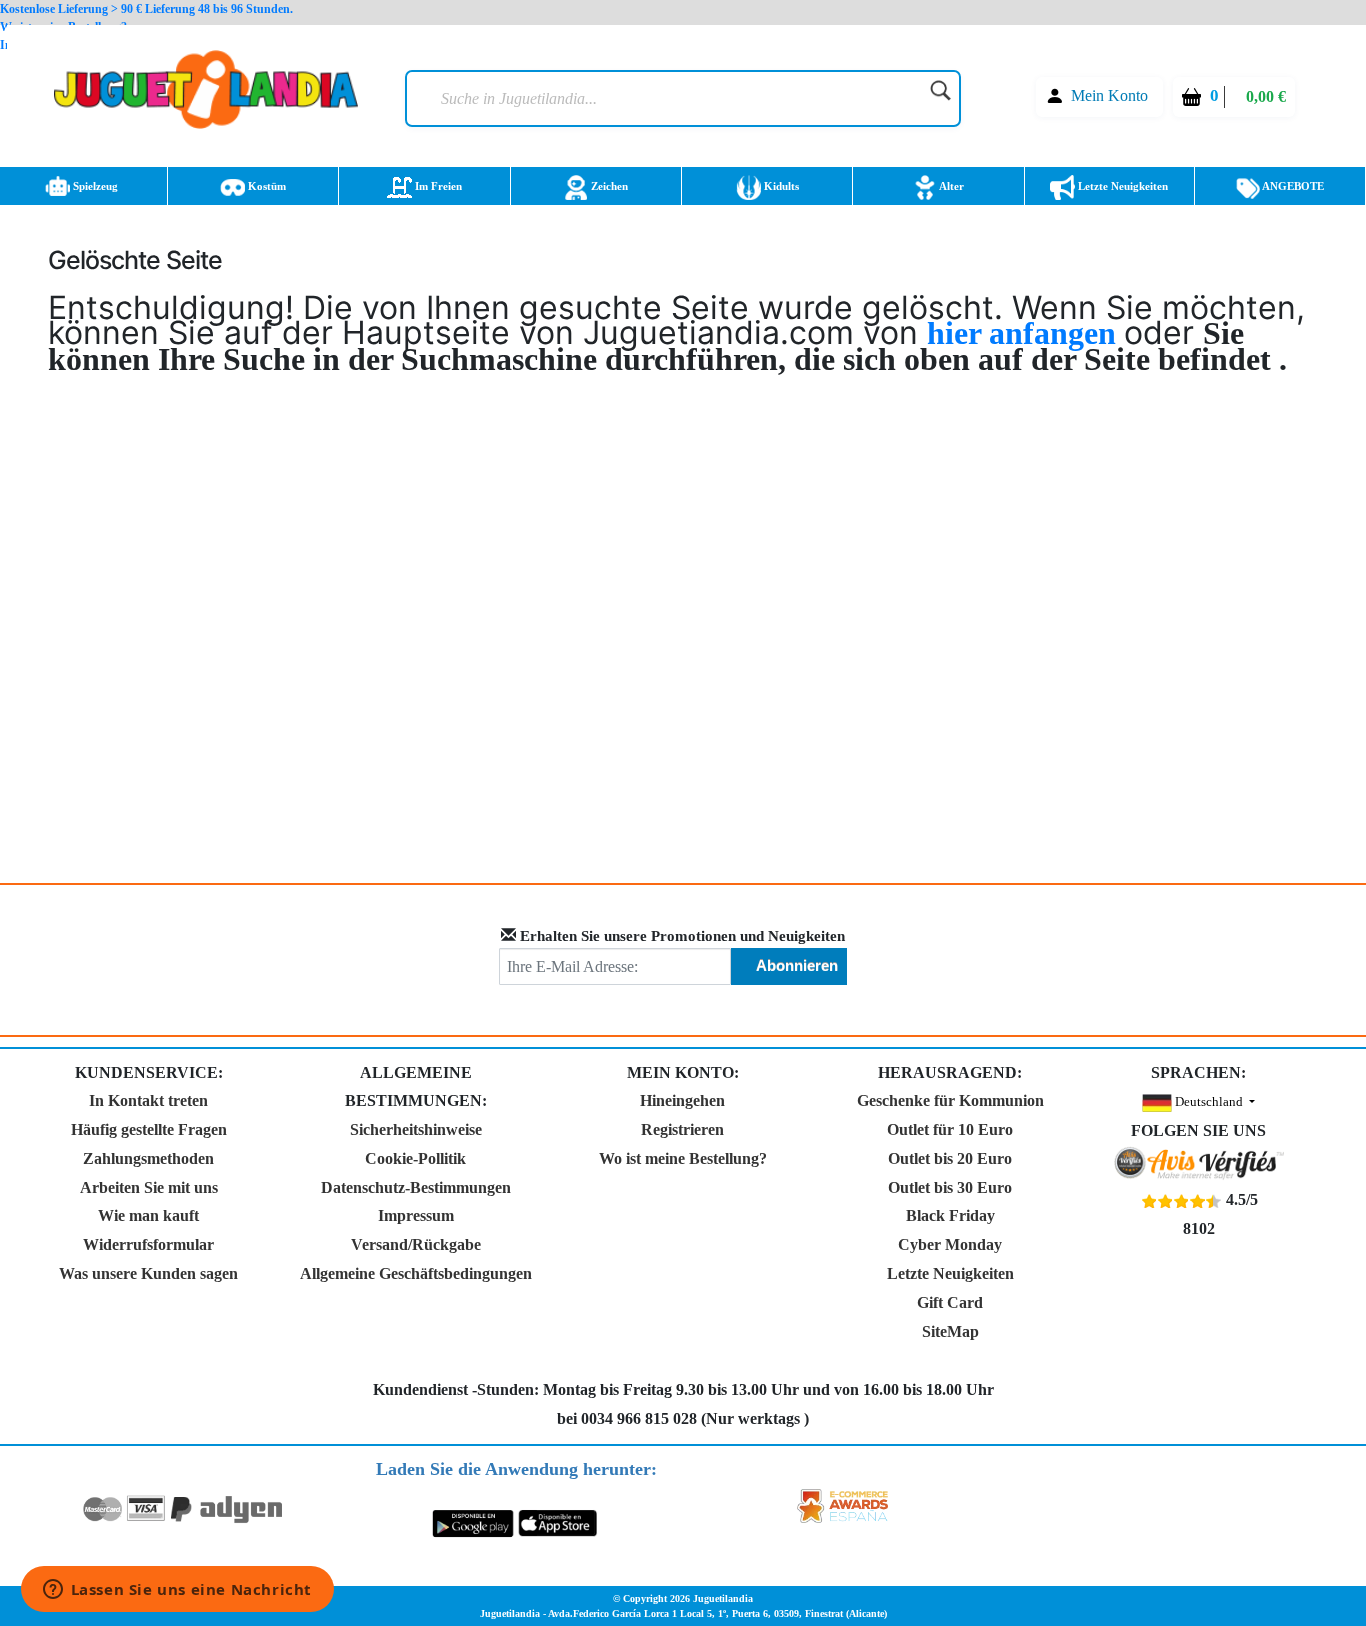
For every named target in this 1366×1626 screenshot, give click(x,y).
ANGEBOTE (1292, 186)
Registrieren (682, 1129)
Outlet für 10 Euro (950, 1129)
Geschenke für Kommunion (950, 1100)
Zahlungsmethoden (148, 1158)
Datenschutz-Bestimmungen (416, 1187)
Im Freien (437, 186)
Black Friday (950, 1215)
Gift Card (950, 1302)
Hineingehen (682, 1100)
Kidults (780, 186)
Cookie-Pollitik (415, 1158)
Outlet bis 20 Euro (950, 1158)
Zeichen (608, 186)
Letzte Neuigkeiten (1121, 186)
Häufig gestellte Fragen (149, 1129)
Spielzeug (94, 186)
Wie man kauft (148, 1215)
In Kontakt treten (148, 1100)
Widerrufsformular (148, 1244)
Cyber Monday (950, 1244)
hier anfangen (1025, 333)
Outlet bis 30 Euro (950, 1187)
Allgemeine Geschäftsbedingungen (416, 1273)
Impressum (416, 1215)
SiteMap (950, 1331)
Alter (950, 186)
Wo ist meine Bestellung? (683, 1158)
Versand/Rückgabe (416, 1244)
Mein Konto (1109, 95)
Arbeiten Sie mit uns (149, 1187)
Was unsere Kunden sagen (148, 1273)
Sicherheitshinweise (416, 1129)
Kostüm (265, 186)
